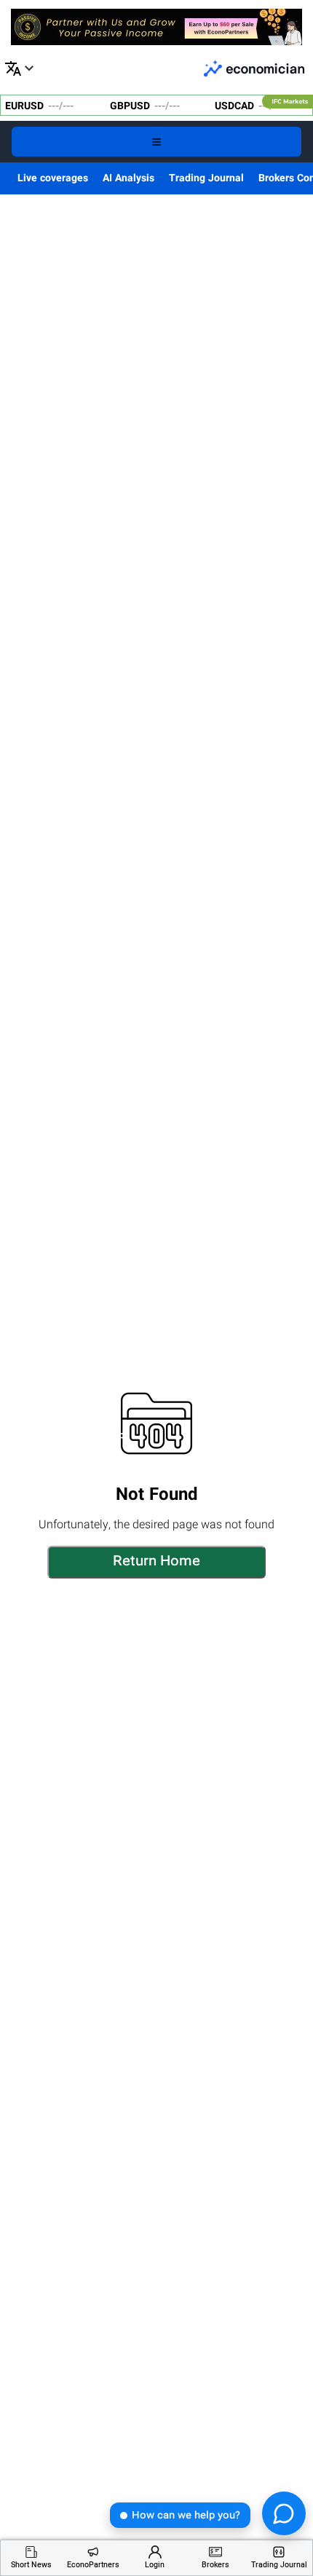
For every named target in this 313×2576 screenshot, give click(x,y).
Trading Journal (206, 178)
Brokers (215, 2565)
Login (155, 2565)
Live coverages (53, 178)
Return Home (156, 1562)
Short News (31, 2565)
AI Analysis (128, 178)
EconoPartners (93, 2565)
